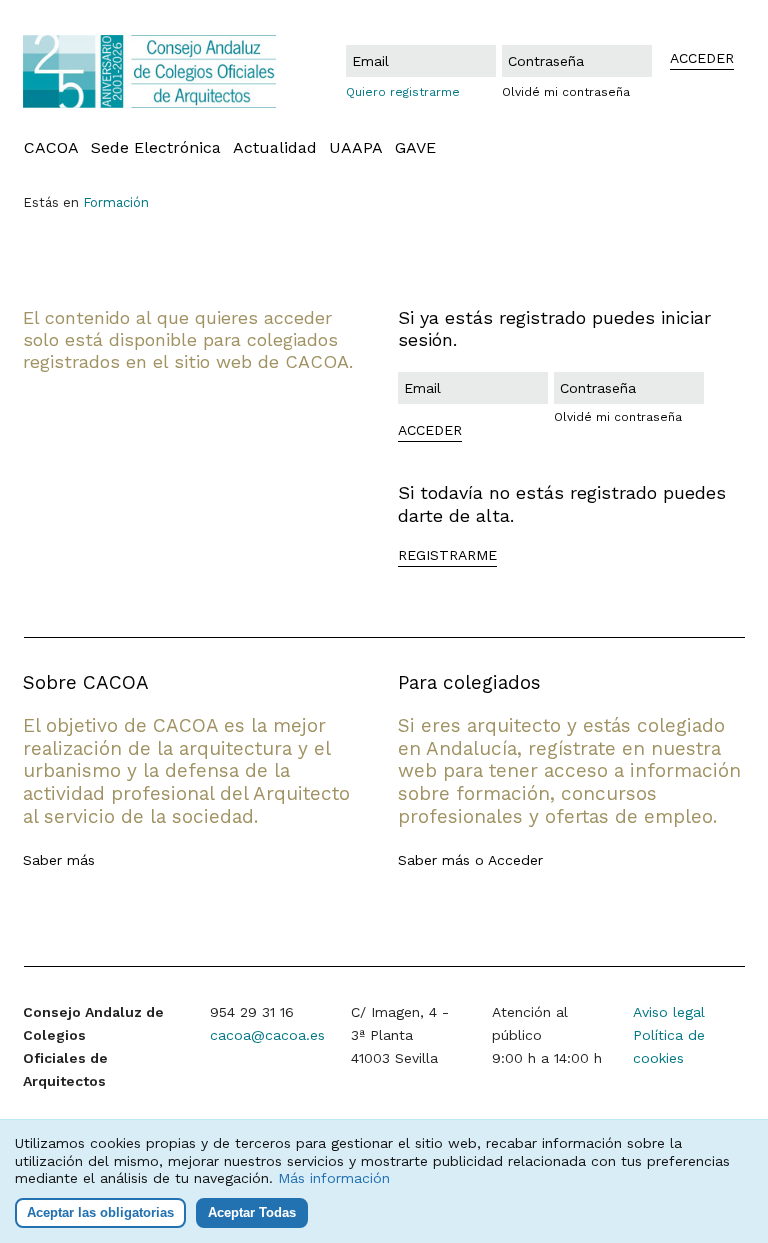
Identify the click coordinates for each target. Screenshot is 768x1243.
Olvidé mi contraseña (566, 92)
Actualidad (275, 148)
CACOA (51, 148)
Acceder (515, 860)
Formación (116, 202)
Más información (334, 1178)
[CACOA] (150, 71)
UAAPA (356, 148)
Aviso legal (669, 1012)
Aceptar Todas (252, 1212)
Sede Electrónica (156, 148)
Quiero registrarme (403, 92)
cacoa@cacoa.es (267, 1035)
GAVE (415, 148)
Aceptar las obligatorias (100, 1212)
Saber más (59, 860)
